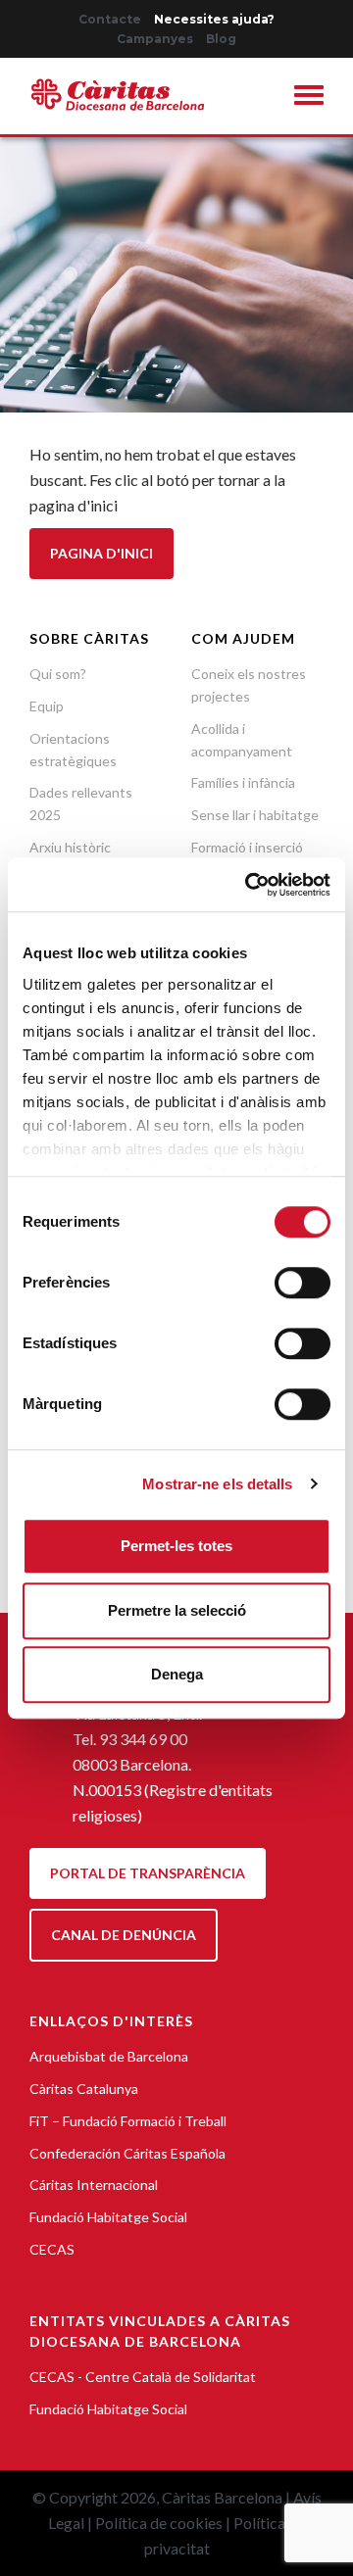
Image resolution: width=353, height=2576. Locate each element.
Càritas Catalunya (84, 2089)
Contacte (110, 19)
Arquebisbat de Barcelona (109, 2056)
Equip (47, 706)
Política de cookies (159, 2523)
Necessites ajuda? (214, 19)
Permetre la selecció (177, 1610)
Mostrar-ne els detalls (217, 1484)
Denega (177, 1674)
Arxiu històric (70, 847)
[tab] (309, 98)
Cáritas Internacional (94, 2185)
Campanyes (155, 39)
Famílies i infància (243, 782)
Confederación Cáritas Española (127, 2153)
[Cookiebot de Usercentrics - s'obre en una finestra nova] (249, 885)
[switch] (303, 1283)
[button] (309, 98)
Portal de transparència (148, 1873)
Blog (221, 39)
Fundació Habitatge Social (108, 2217)
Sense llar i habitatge (255, 815)
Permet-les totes (176, 1546)
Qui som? (58, 674)
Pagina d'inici (101, 553)
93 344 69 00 (143, 1739)
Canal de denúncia (124, 1935)
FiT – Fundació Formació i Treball (128, 2121)
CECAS (52, 2249)
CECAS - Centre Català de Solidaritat (143, 2377)
